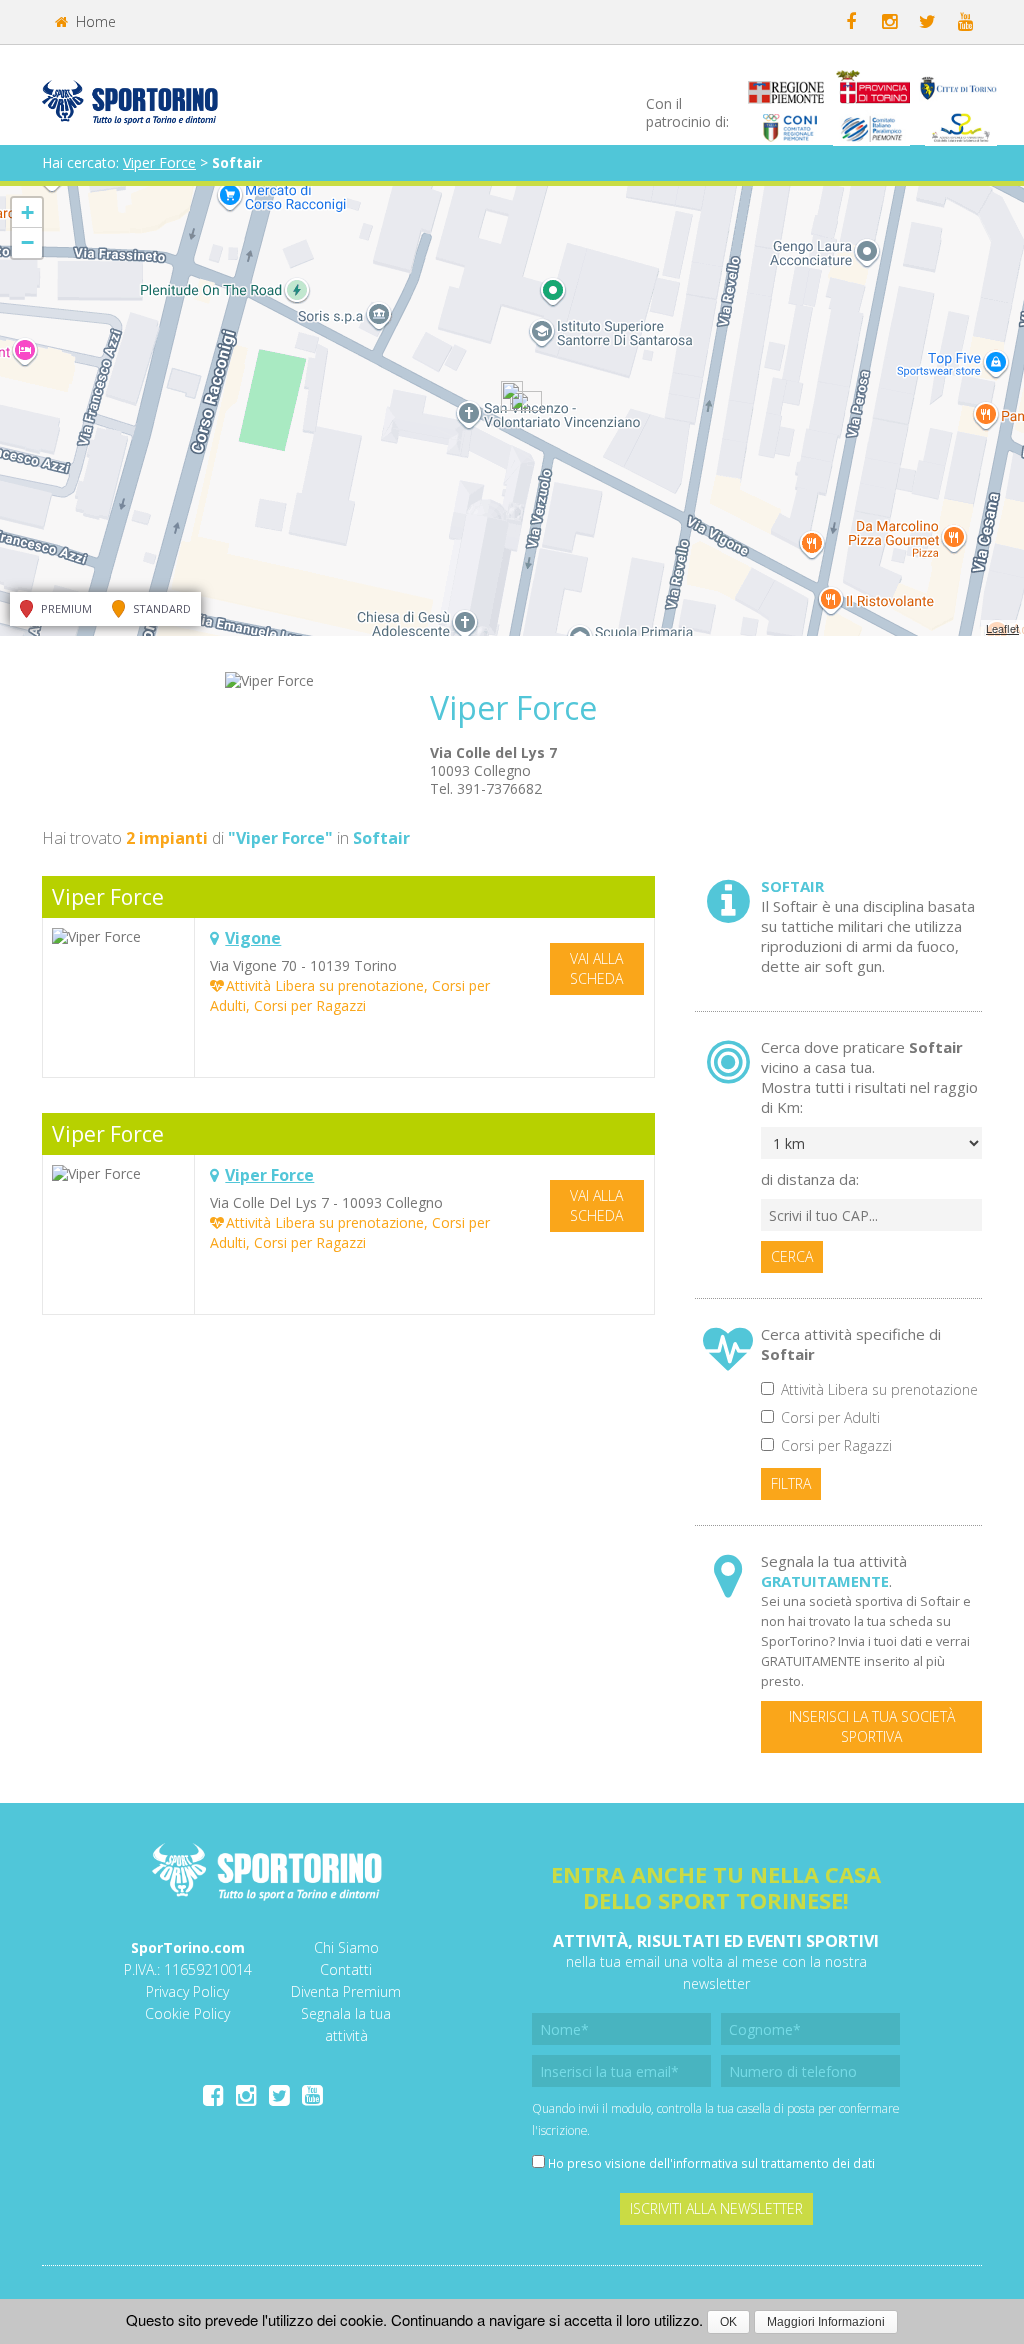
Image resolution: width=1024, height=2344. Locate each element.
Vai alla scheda (596, 968)
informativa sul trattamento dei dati (774, 2163)
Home (94, 21)
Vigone (253, 938)
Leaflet (1002, 628)
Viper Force (159, 162)
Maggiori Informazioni (826, 2322)
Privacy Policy (187, 1991)
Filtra (791, 1483)
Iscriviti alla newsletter (716, 2208)
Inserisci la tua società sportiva (872, 1726)
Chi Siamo (346, 1947)
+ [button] (27, 212)
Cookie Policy (187, 2013)
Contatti (346, 1969)
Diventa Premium (346, 1991)
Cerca (792, 1256)
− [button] (27, 242)
